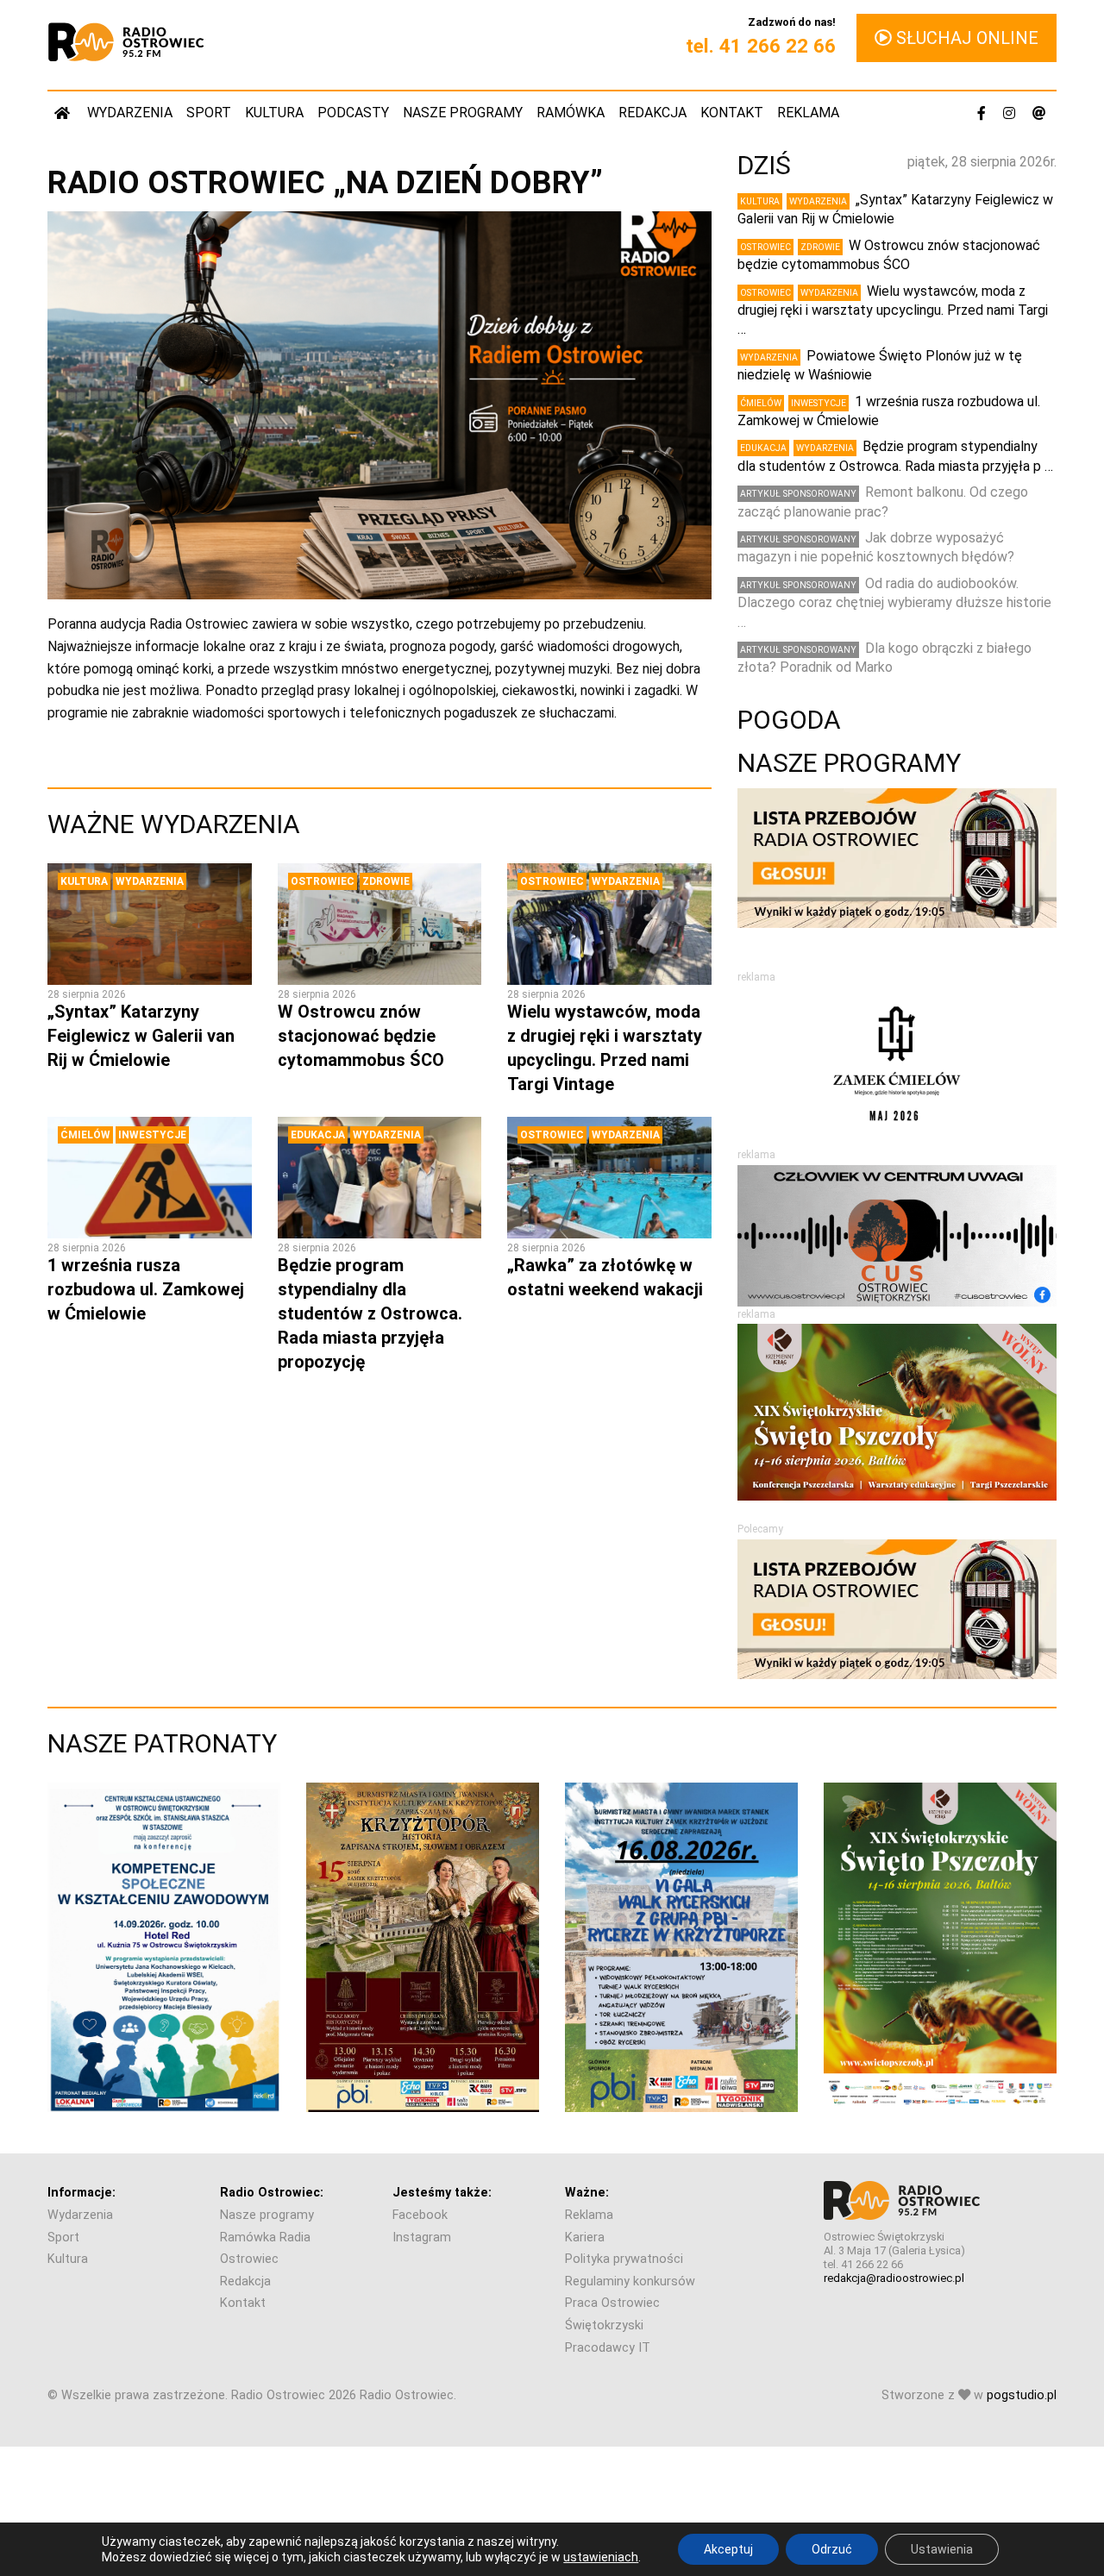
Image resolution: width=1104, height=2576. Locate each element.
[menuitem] (64, 113)
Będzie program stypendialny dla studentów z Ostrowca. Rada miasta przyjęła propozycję (370, 1313)
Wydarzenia (130, 113)
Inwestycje (152, 1135)
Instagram (422, 2238)
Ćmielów (85, 1135)
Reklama (808, 113)
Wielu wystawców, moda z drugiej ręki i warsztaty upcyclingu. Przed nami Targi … (893, 310)
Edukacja (318, 1135)
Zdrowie (386, 881)
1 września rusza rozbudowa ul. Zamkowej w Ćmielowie (146, 1289)
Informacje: (82, 2193)
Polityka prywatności (624, 2259)
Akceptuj (728, 2549)
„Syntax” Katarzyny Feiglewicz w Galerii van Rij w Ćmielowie (141, 1036)
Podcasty (353, 113)
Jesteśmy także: (442, 2193)
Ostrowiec (323, 881)
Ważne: (587, 2193)
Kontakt (732, 113)
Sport (209, 113)
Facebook (420, 2215)
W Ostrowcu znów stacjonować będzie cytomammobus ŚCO (361, 1036)
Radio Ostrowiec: (272, 2193)
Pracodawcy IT (608, 2348)
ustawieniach (601, 2557)
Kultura (274, 113)
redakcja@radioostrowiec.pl (894, 2278)
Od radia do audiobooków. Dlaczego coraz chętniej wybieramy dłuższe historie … (894, 603)
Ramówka (571, 113)
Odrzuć (832, 2549)
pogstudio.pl (1022, 2395)
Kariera (585, 2238)
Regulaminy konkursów (630, 2281)
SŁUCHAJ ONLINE (965, 38)
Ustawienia (942, 2549)
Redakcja (652, 113)
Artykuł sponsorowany (798, 494)
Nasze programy (463, 113)
